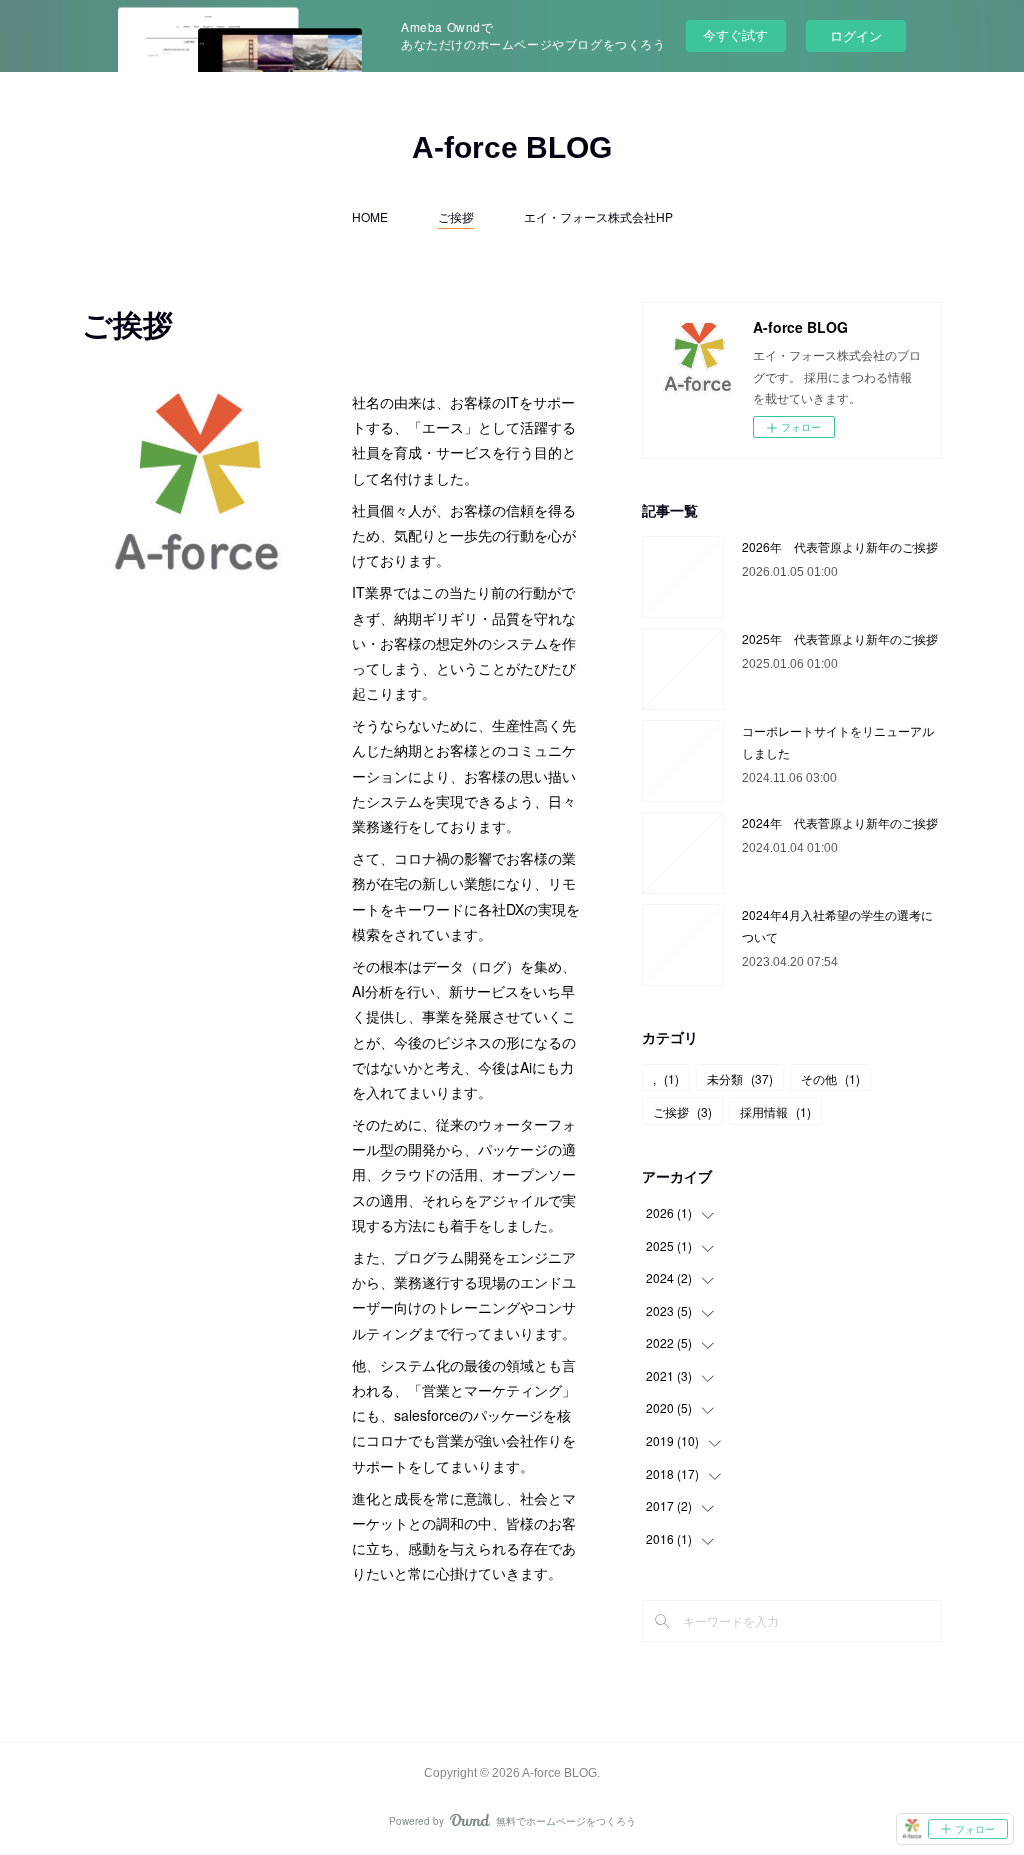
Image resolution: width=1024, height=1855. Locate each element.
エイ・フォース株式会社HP (598, 216)
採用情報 (775, 1111)
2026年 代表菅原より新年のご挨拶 (840, 546)
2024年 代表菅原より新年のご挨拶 (840, 822)
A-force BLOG (512, 147)
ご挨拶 (456, 216)
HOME (370, 216)
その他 (830, 1078)
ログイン (856, 35)
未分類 (740, 1078)
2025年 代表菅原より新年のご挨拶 (840, 638)
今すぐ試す (735, 34)
